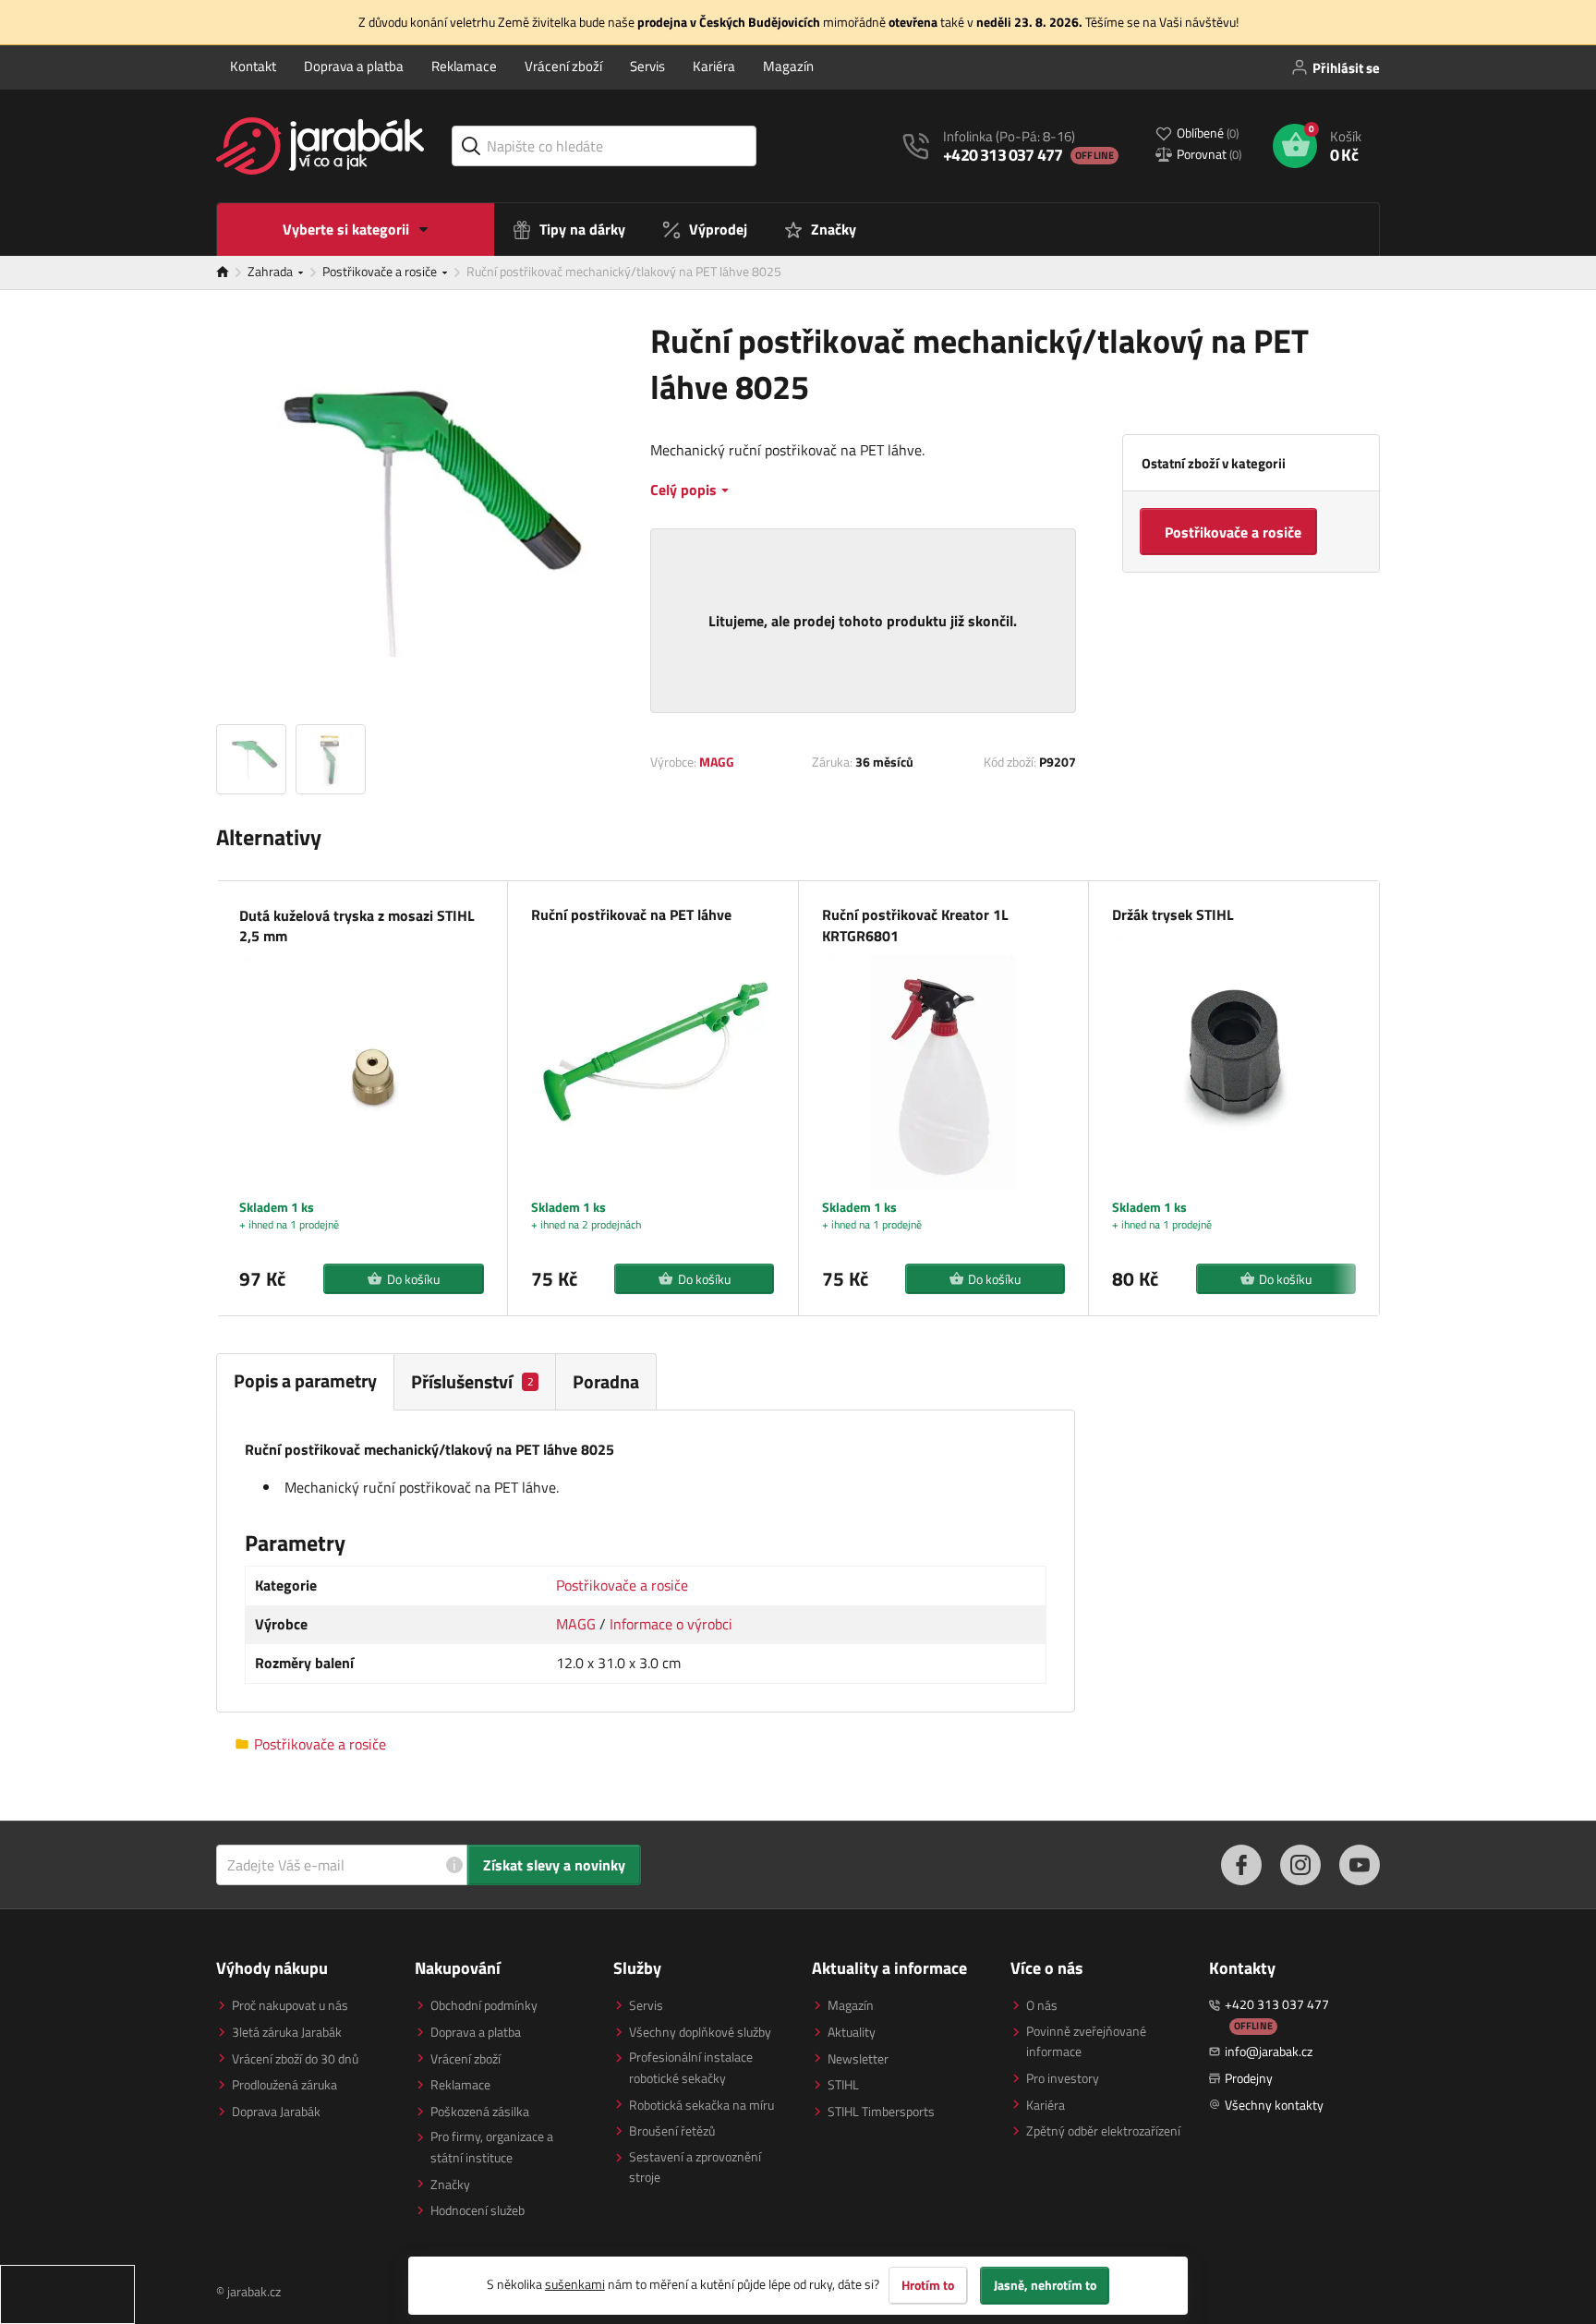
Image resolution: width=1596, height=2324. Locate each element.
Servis (647, 66)
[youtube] (1360, 1865)
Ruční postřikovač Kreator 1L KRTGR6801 (915, 925)
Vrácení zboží (563, 66)
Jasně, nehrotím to (1045, 2285)
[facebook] (1241, 1865)
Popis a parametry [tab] (305, 1380)
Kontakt (253, 66)
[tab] (475, 1381)
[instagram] (1300, 1865)
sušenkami (575, 2284)
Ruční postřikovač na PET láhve (631, 914)
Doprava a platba (354, 66)
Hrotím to (928, 2285)
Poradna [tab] (606, 1381)
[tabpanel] (646, 1561)
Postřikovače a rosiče (381, 271)
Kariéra (714, 66)
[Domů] (232, 272)
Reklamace (464, 66)
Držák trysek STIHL (1173, 914)
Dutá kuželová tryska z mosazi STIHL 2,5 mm (357, 926)
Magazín (788, 66)
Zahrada (272, 271)
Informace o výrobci (671, 1624)
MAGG (717, 762)
